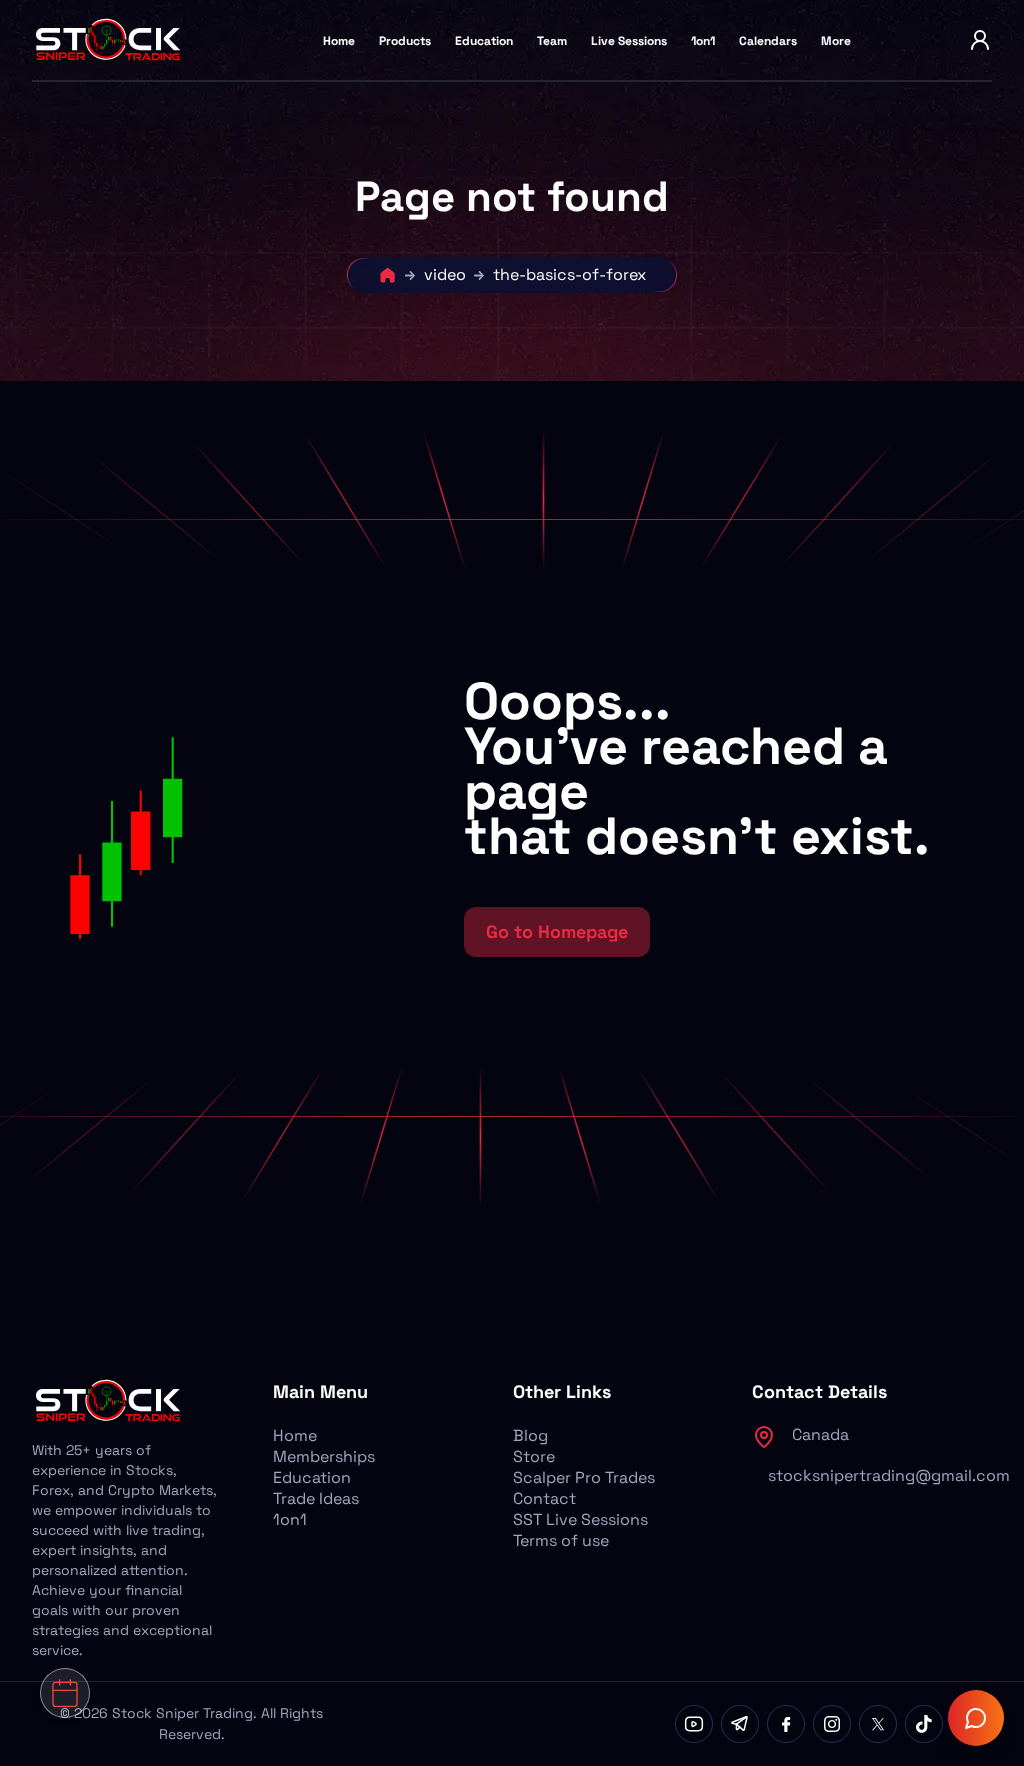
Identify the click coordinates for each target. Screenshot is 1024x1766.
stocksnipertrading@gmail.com (889, 1475)
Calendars (768, 41)
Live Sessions (629, 41)
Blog (530, 1435)
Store (534, 1456)
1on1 (703, 41)
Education (484, 41)
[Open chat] (976, 1718)
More (836, 41)
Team (552, 41)
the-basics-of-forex (569, 274)
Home (339, 41)
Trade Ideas (316, 1498)
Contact (544, 1498)
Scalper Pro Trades (584, 1477)
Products (405, 41)
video (445, 274)
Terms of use (561, 1540)
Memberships (324, 1456)
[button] (232, 818)
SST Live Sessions (580, 1519)
